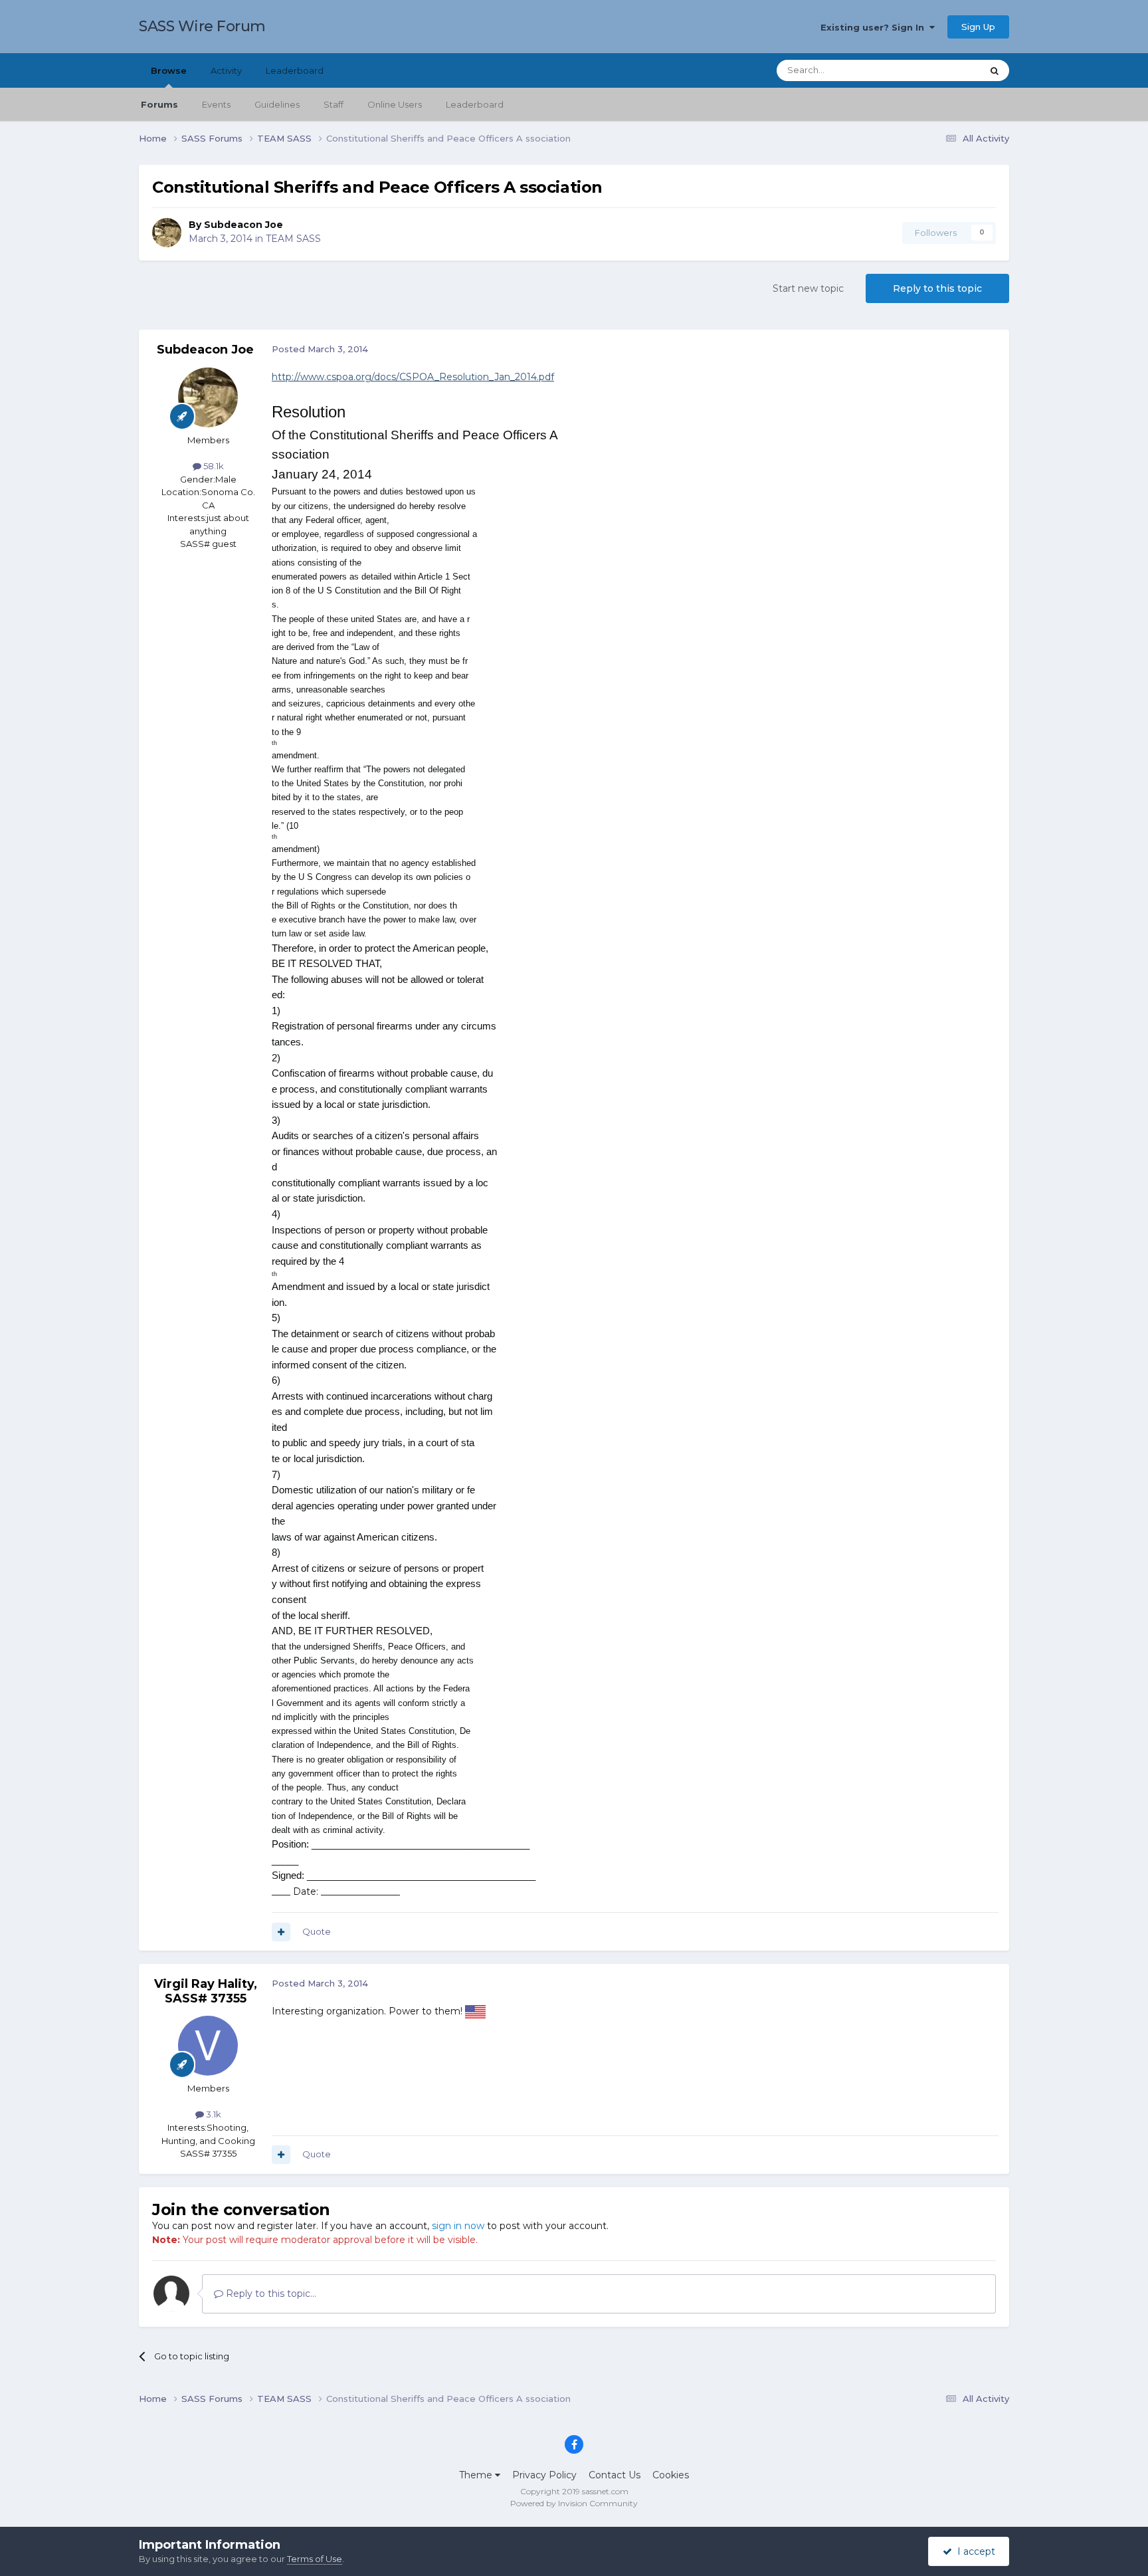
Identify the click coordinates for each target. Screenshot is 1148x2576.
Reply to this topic (937, 288)
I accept (974, 2551)
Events (216, 104)
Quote (317, 1931)
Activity (226, 70)
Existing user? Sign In (875, 27)
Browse (169, 70)
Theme (477, 2475)
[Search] (995, 70)
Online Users (395, 104)
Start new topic (808, 288)
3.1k (213, 2114)
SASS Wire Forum (202, 26)
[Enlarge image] (475, 2011)
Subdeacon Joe (243, 225)
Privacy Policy (544, 2475)
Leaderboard (475, 104)
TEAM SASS (293, 239)
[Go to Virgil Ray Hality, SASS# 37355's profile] (208, 2046)
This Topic (943, 70)
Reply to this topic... (270, 2294)
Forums (159, 104)
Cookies (671, 2475)
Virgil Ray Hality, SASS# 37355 (206, 1991)
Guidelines (277, 104)
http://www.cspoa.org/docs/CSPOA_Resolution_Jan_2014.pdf (413, 377)
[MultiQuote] (281, 1932)
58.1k (213, 466)
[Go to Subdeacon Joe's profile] (167, 233)
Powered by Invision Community (574, 2503)
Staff (334, 104)
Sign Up (978, 27)
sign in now (458, 2226)
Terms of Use (315, 2559)
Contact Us (615, 2475)
